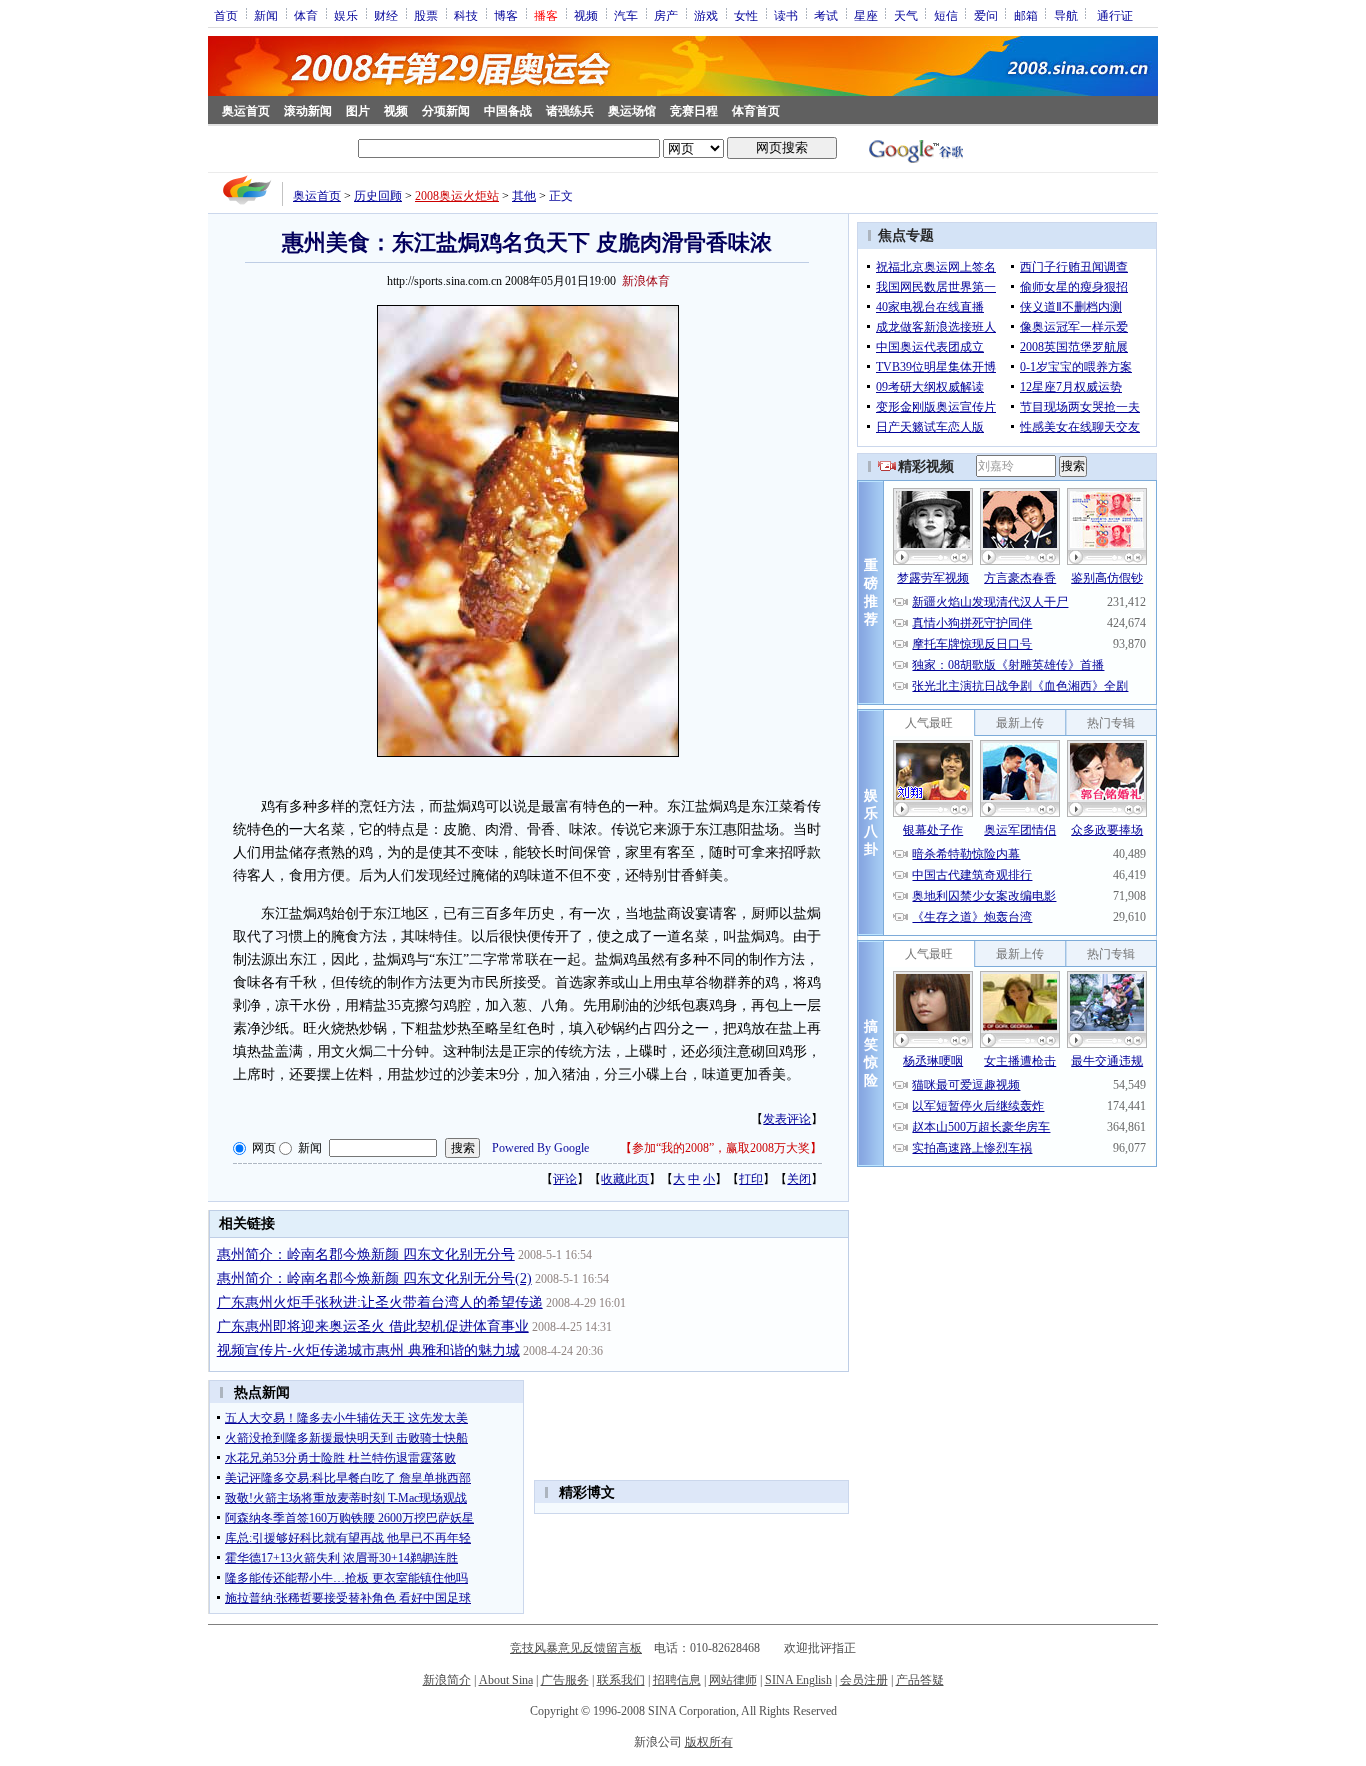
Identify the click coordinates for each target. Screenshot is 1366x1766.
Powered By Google (540, 1148)
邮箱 (1026, 15)
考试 (826, 15)
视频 (586, 15)
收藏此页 (625, 1179)
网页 (264, 1148)
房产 (666, 15)
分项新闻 (446, 111)
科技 (466, 15)
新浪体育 (646, 281)
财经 (386, 15)
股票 (426, 15)
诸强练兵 (570, 111)
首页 (226, 15)
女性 (746, 15)
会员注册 (864, 1680)
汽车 (626, 15)
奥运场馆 (632, 111)
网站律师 (733, 1680)
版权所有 (709, 1742)
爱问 (986, 15)
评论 (565, 1179)
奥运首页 (246, 111)
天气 (906, 15)
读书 (786, 15)
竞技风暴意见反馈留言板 (576, 1648)
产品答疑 (920, 1680)
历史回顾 (378, 196)
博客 (506, 15)
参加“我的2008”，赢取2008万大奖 (721, 1148)
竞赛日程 (694, 111)
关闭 (799, 1179)
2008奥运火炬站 (457, 196)
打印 (751, 1179)
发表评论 (787, 1119)
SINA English (798, 1680)
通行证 (1115, 15)
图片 (358, 111)
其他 (524, 196)
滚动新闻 (308, 111)
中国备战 (508, 111)
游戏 (706, 15)
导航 (1066, 15)
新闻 (266, 15)
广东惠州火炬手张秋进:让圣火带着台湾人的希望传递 (380, 1302)
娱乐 (346, 15)
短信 (946, 15)
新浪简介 (447, 1680)
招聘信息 (677, 1680)
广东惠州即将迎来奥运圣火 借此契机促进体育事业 (373, 1326)
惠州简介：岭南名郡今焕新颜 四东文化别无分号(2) (374, 1278)
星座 (866, 15)
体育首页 (756, 111)
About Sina (506, 1680)
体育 (306, 15)
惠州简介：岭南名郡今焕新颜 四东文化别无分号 (366, 1254)
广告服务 (565, 1680)
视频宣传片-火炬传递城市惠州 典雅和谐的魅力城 (368, 1350)
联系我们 (621, 1680)
